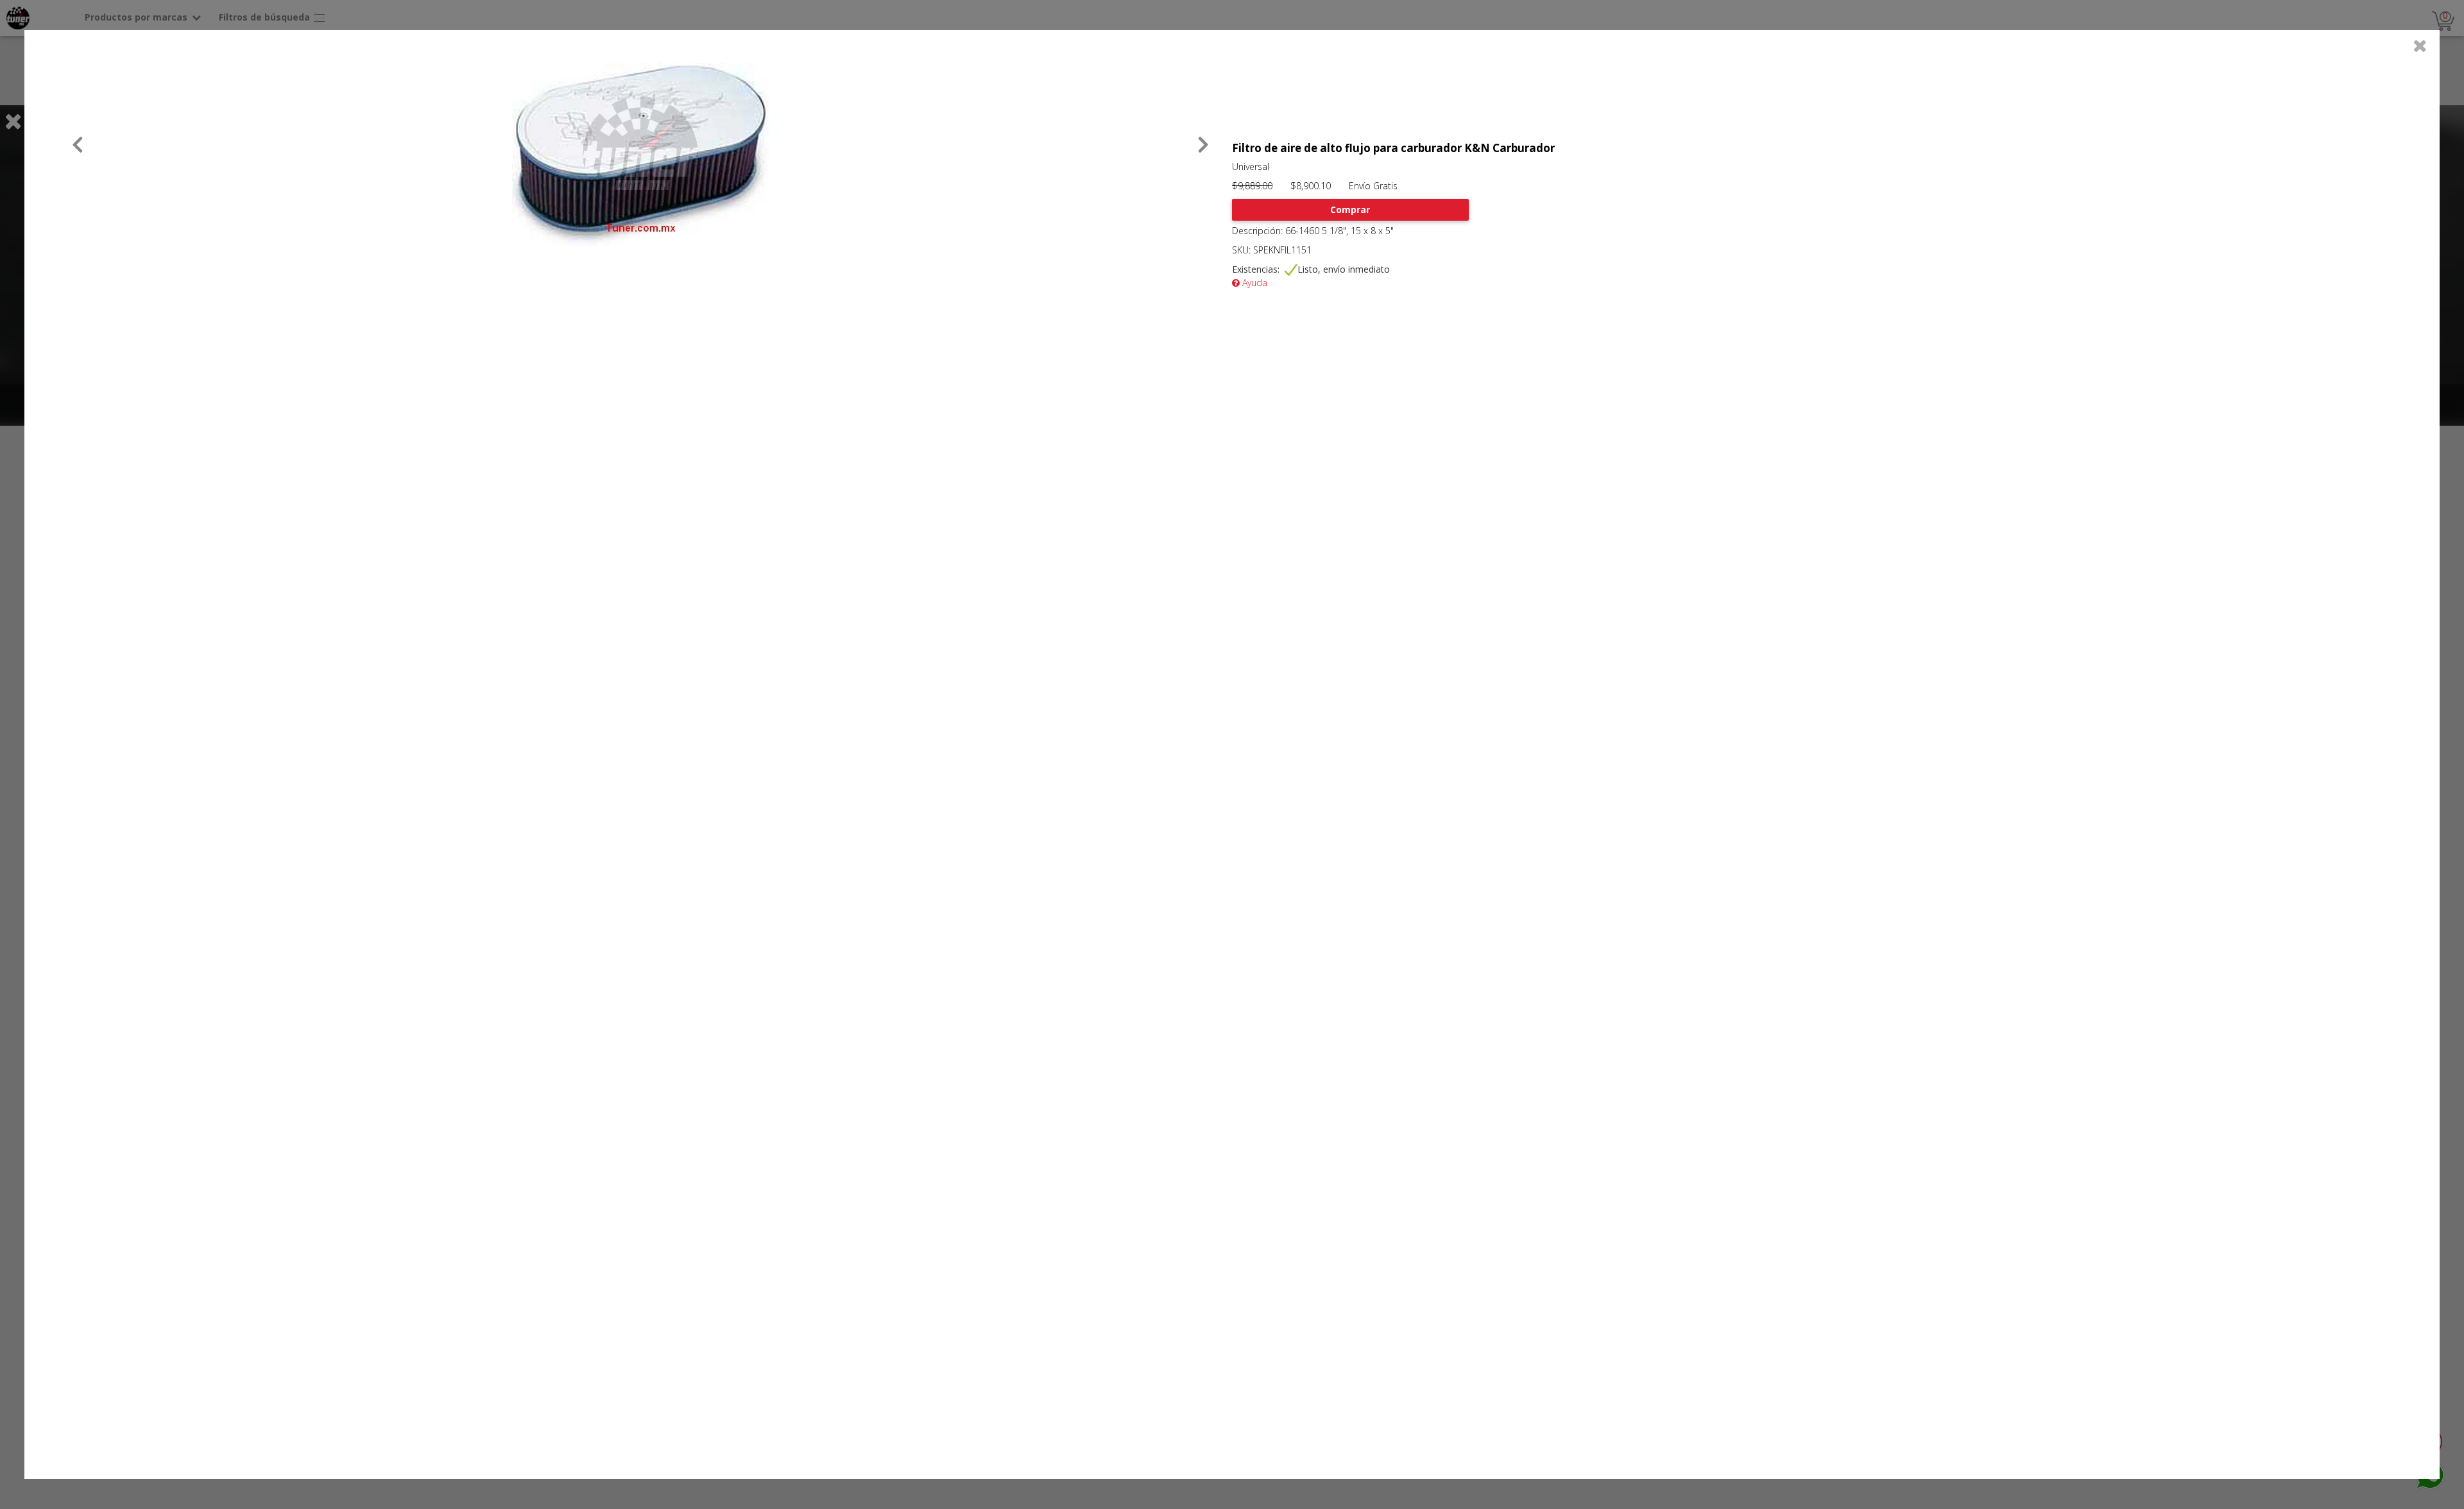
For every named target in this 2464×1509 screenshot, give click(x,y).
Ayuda (1253, 283)
